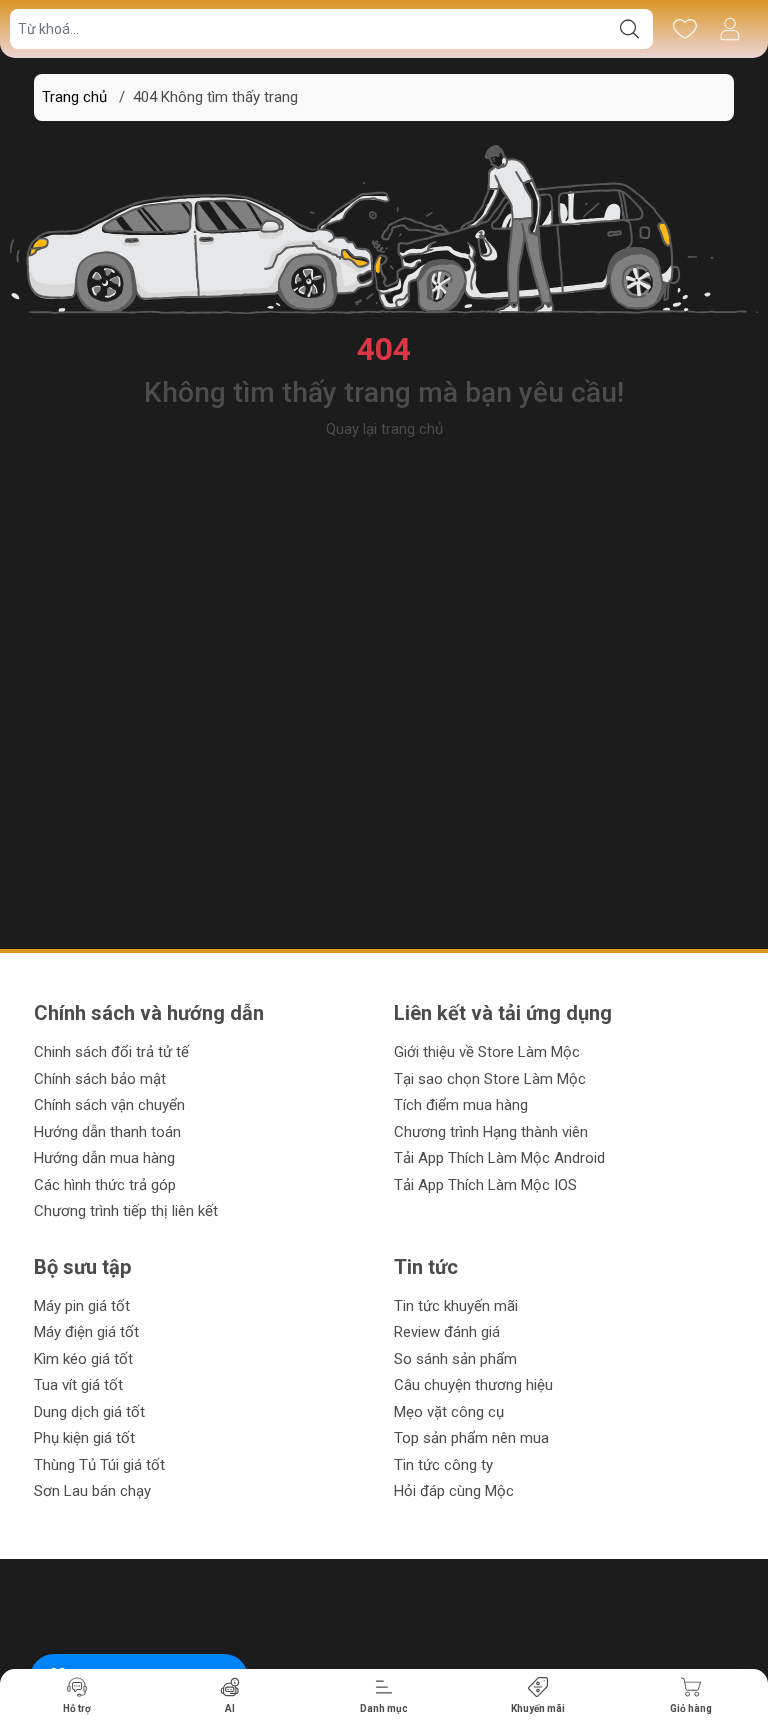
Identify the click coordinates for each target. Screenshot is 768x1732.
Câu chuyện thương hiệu (473, 1385)
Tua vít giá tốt (78, 1385)
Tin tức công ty (443, 1465)
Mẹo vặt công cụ (449, 1412)
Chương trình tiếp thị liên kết (126, 1211)
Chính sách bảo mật (100, 1079)
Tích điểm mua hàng (461, 1105)
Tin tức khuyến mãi (456, 1306)
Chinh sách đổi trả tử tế (111, 1052)
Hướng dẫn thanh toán (107, 1132)
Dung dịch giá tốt (89, 1412)
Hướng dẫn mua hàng (104, 1158)
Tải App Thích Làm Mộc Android (499, 1158)
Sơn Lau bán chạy (92, 1491)
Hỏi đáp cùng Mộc (454, 1491)
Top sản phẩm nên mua (471, 1438)
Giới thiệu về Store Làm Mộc (487, 1052)
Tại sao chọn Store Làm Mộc (490, 1079)
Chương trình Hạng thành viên (491, 1132)
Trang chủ (74, 97)
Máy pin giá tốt (82, 1306)
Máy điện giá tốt (86, 1332)
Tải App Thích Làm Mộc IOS (485, 1185)
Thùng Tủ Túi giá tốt (99, 1465)
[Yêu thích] (684, 29)
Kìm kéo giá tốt (83, 1359)
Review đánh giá (447, 1332)
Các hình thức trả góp (105, 1185)
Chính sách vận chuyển (109, 1105)
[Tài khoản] (729, 29)
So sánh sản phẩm (455, 1359)
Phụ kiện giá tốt (84, 1438)
